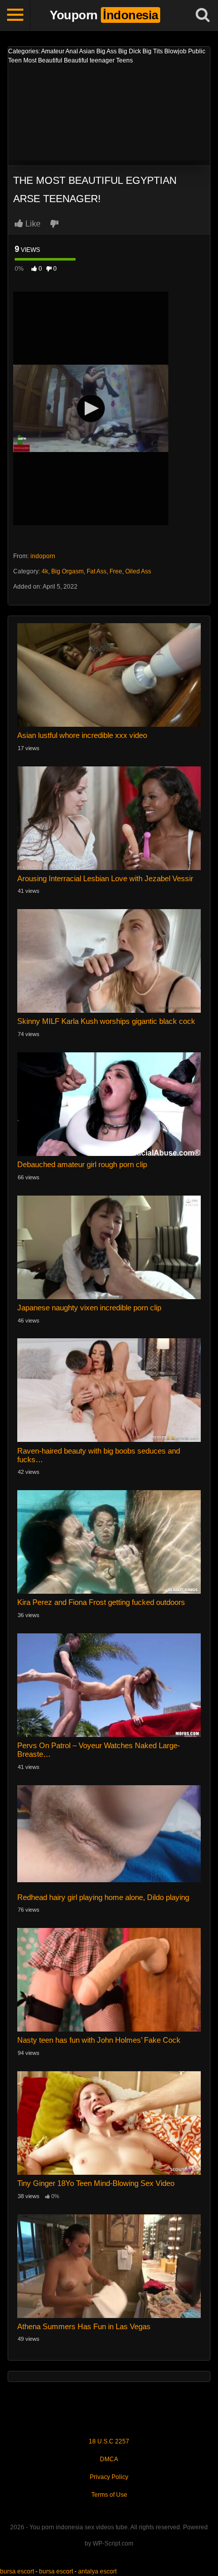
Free (116, 571)
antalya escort (97, 2571)
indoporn (43, 556)
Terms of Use (109, 2495)
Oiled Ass (138, 571)
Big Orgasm (67, 571)
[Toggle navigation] (15, 15)
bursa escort (17, 2571)
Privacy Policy (109, 2477)
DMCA (109, 2459)
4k (45, 571)
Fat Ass (97, 571)
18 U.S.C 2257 (109, 2441)
